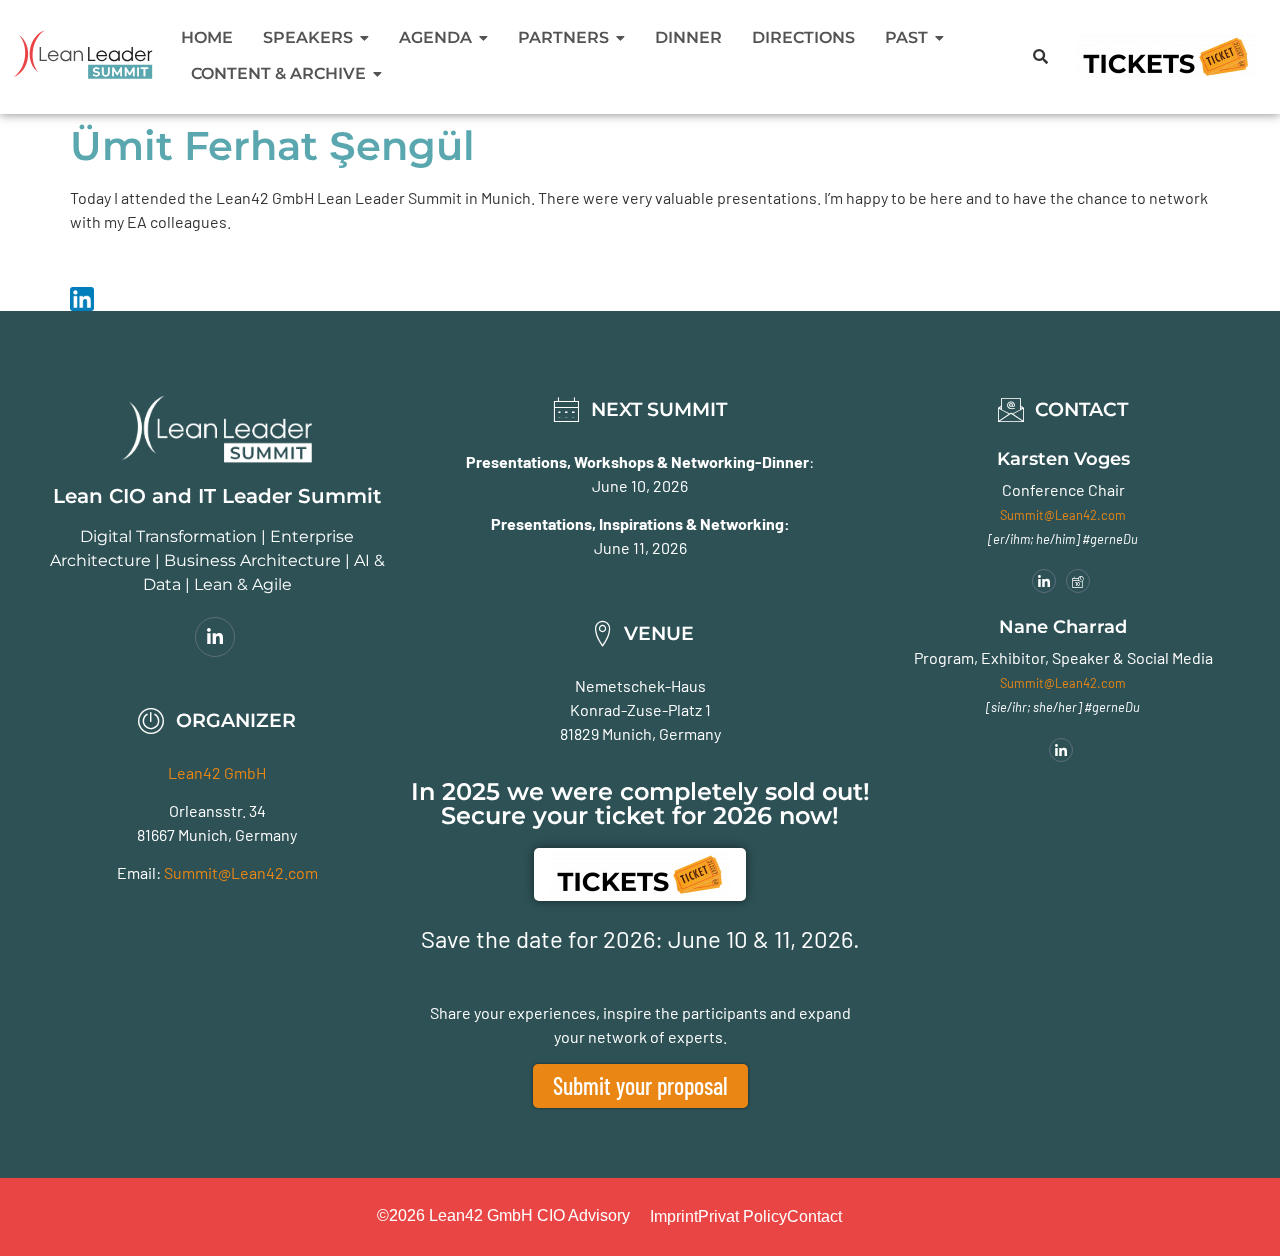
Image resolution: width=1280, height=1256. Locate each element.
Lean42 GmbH (217, 772)
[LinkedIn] (215, 637)
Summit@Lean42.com (241, 872)
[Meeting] (1078, 581)
